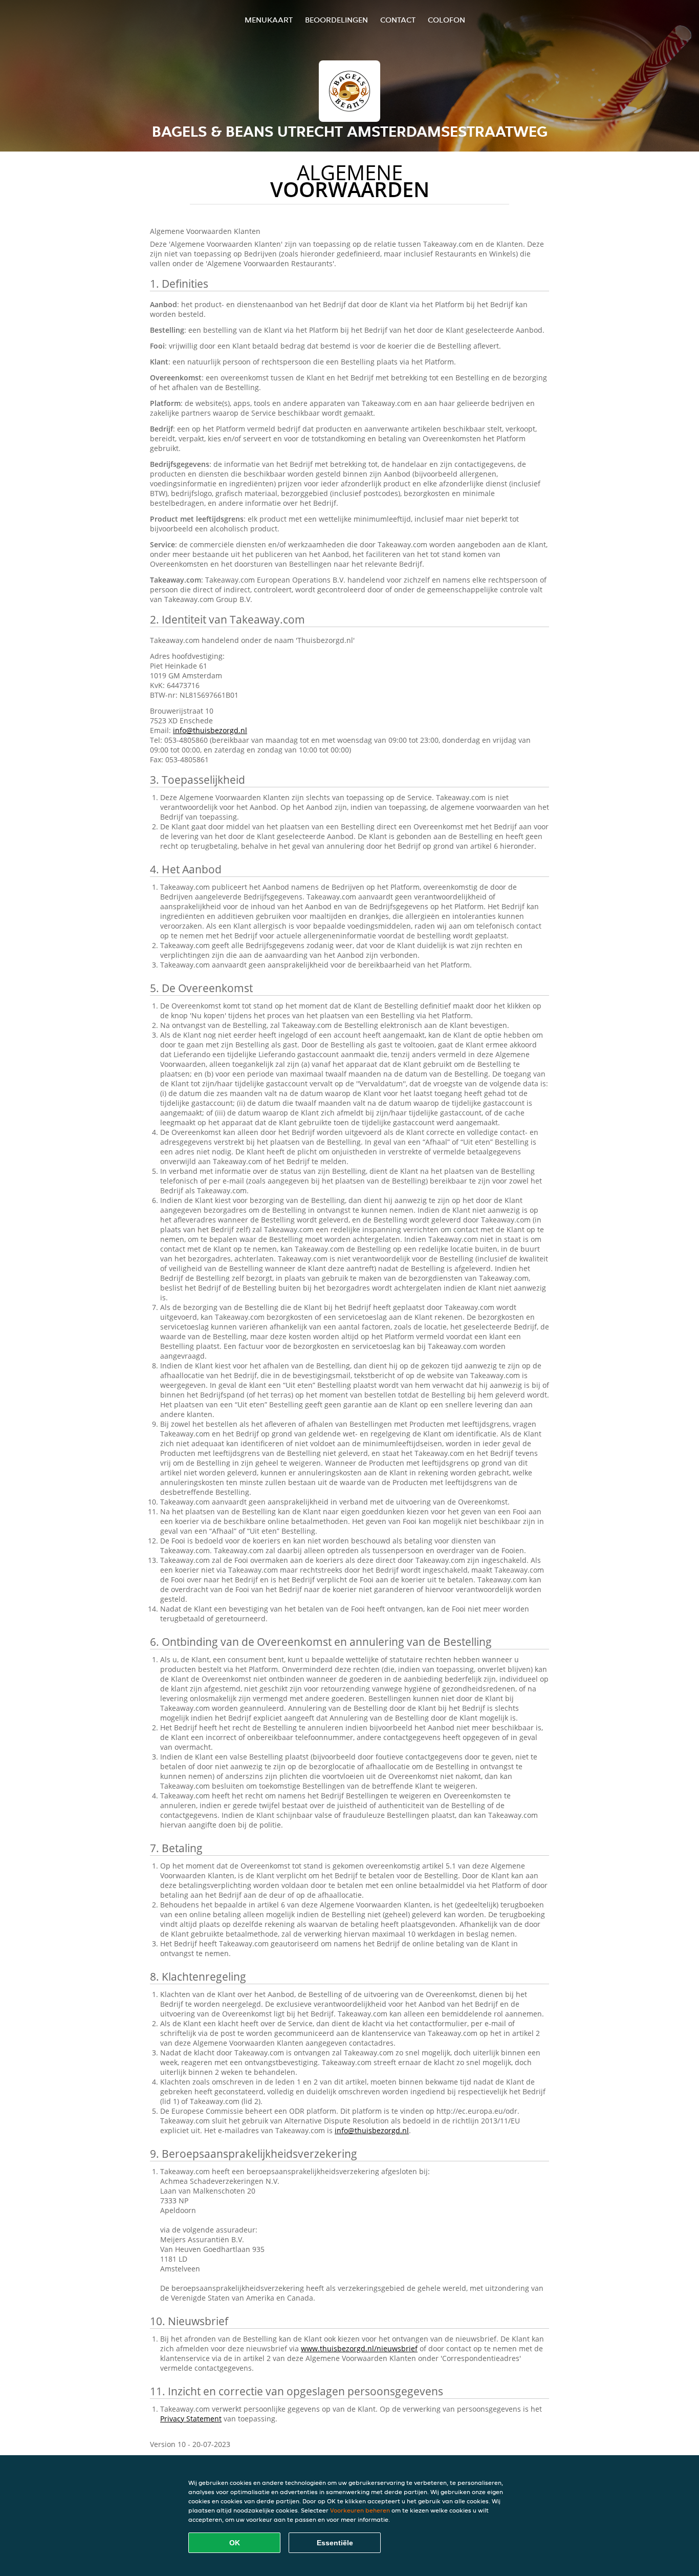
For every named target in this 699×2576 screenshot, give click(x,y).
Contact (398, 20)
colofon (446, 20)
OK (235, 2543)
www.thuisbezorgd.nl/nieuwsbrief (359, 2348)
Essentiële (335, 2543)
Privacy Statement (191, 2419)
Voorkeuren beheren (360, 2510)
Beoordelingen (336, 20)
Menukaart (269, 20)
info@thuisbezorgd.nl (210, 730)
